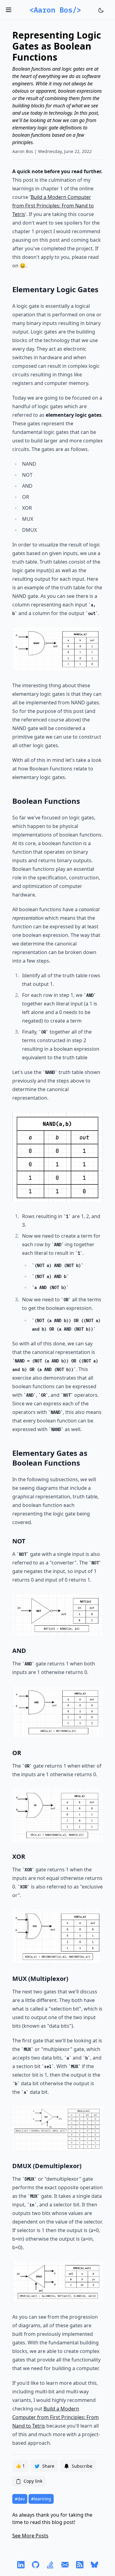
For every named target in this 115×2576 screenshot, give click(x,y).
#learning (41, 2499)
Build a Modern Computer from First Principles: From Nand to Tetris (53, 206)
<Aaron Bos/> (55, 10)
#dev (20, 2499)
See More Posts (30, 2536)
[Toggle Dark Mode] (101, 10)
